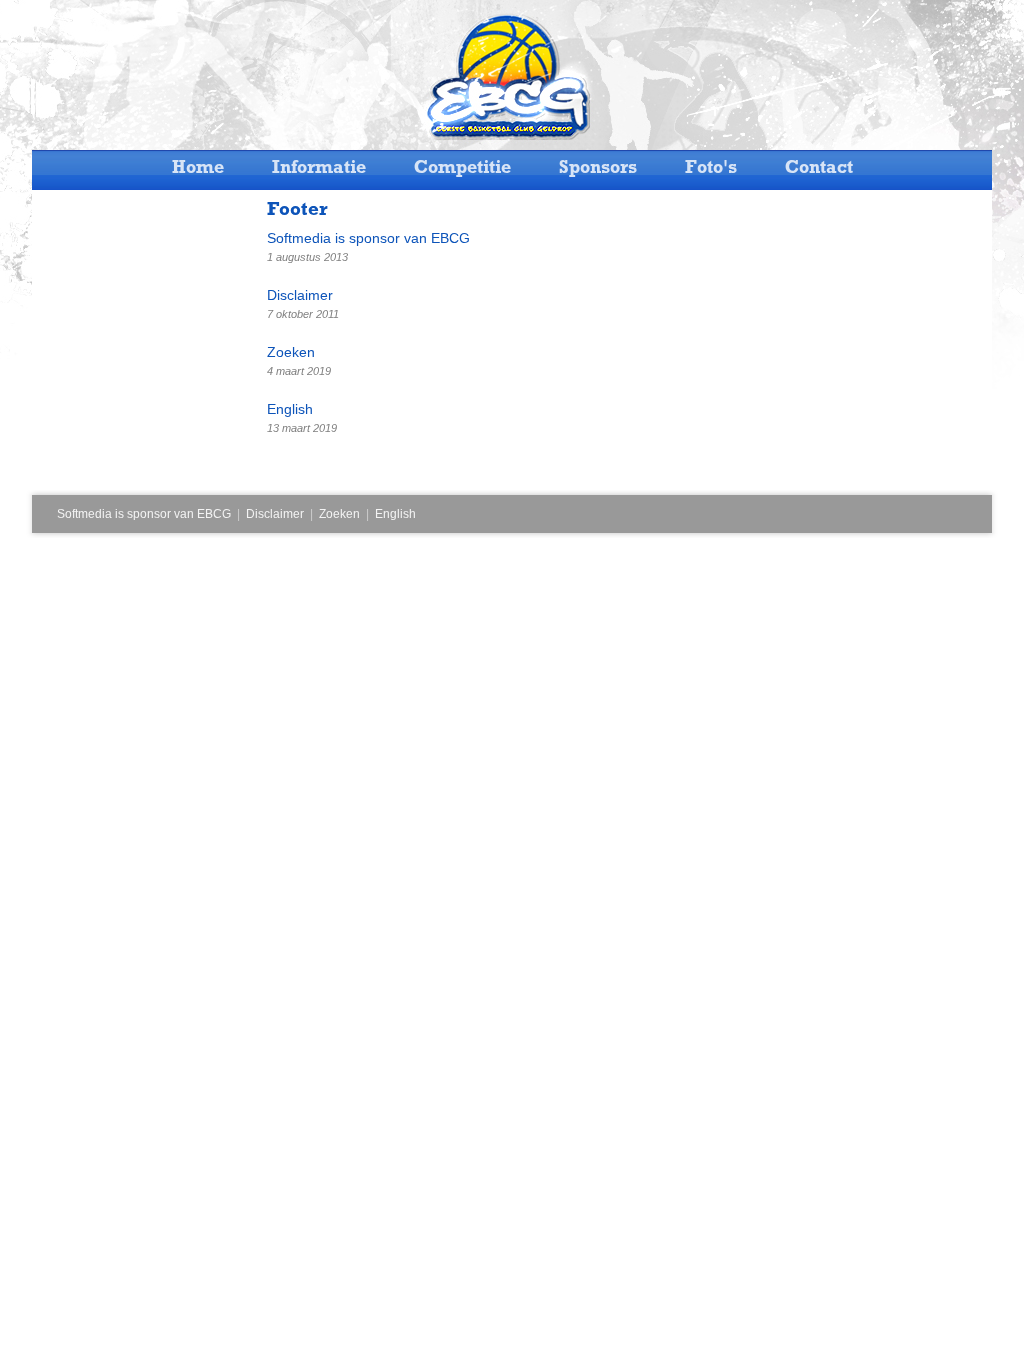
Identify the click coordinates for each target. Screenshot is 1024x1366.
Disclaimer (275, 514)
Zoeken (339, 514)
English (395, 514)
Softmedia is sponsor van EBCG (144, 514)
